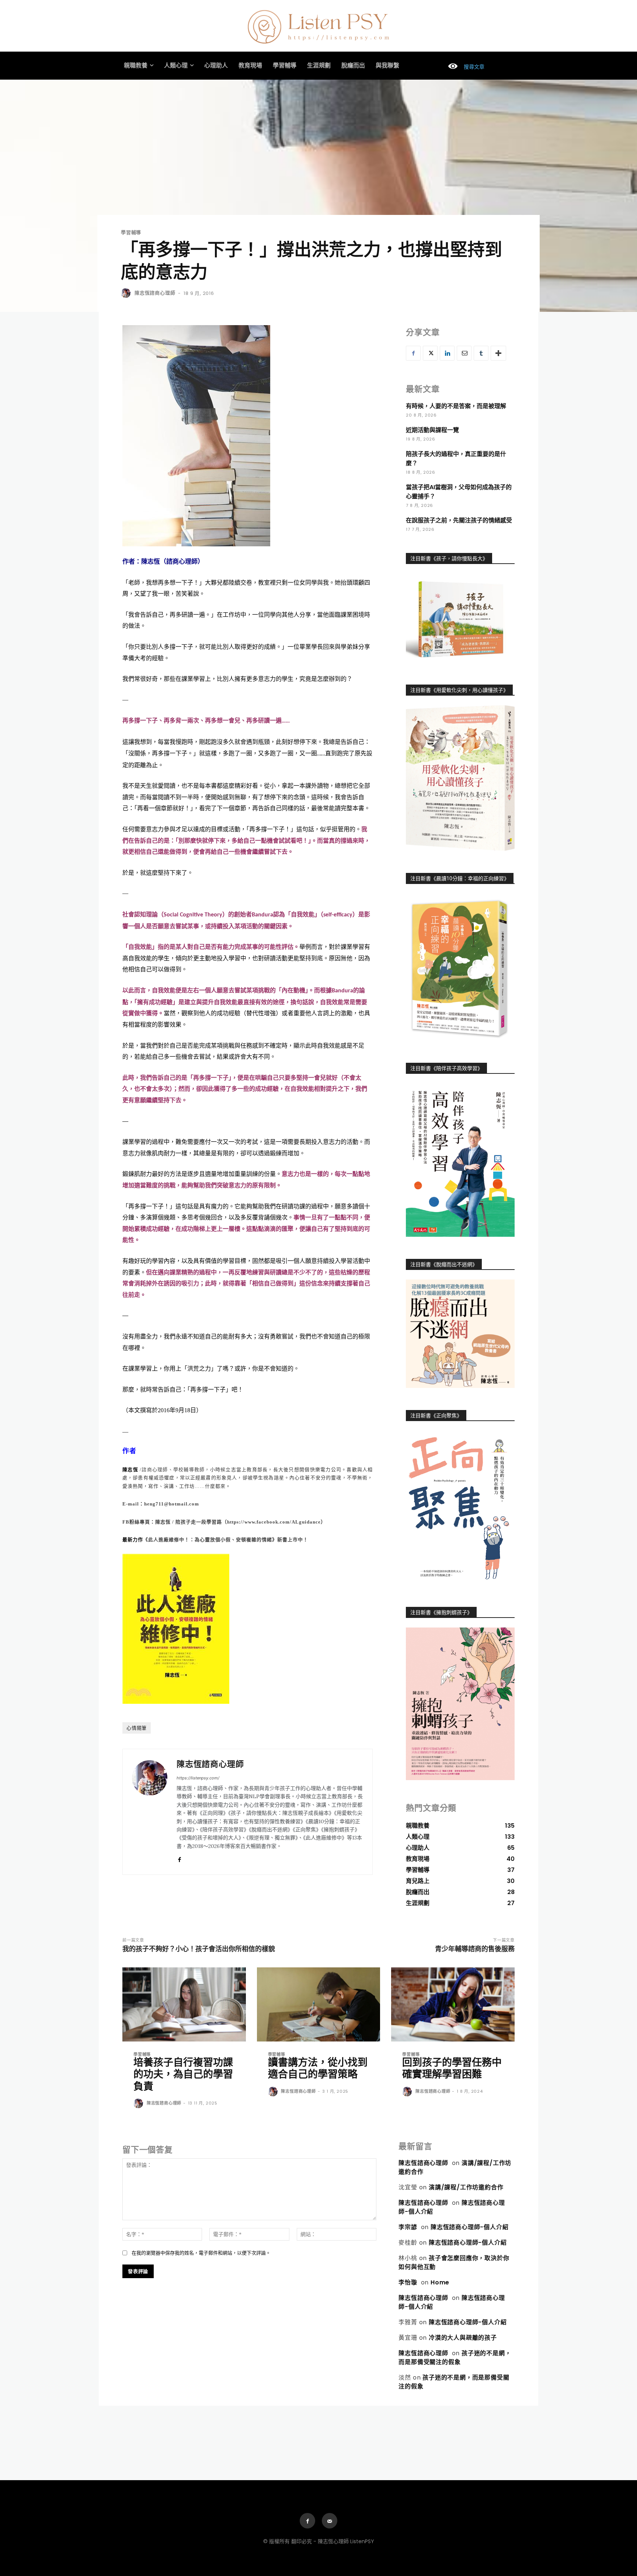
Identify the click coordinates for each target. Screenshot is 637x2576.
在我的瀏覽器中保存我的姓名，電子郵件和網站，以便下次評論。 (201, 2253)
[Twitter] (430, 353)
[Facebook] (179, 1858)
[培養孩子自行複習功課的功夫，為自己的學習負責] (184, 2004)
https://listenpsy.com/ (198, 1778)
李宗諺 (408, 2227)
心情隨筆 (137, 1728)
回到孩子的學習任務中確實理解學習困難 (452, 2068)
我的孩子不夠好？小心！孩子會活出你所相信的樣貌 (199, 1949)
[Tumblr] (481, 353)
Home (440, 2282)
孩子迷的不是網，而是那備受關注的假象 (455, 2358)
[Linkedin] (447, 353)
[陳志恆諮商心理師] (127, 293)
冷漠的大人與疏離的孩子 (463, 2338)
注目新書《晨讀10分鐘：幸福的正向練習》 (460, 878)
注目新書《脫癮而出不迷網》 (444, 1264)
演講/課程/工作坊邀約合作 (466, 2187)
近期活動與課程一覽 (432, 430)
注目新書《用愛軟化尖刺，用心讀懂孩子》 (459, 690)
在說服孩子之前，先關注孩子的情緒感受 (459, 520)
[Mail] (330, 2521)
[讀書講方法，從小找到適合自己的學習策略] (319, 2004)
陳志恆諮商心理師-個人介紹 (469, 2227)
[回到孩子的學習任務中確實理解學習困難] (453, 2004)
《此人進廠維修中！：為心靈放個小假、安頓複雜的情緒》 (210, 1540)
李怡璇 (408, 2282)
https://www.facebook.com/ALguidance (274, 1522)
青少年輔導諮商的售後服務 (475, 1949)
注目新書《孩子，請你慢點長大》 (449, 558)
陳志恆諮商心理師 (155, 293)
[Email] (464, 353)
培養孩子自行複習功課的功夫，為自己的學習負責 (183, 2074)
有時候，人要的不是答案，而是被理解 (456, 406)
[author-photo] (139, 2104)
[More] (498, 353)
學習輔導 (131, 232)
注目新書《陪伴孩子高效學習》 (446, 1068)
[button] (463, 67)
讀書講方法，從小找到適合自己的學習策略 (318, 2068)
